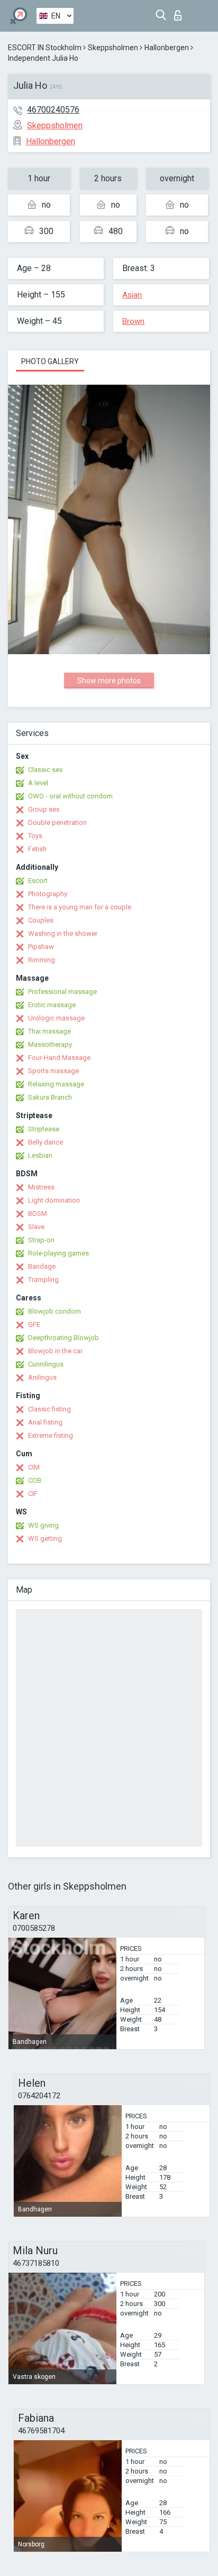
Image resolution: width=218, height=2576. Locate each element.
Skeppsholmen (113, 48)
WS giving (43, 1525)
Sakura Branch (50, 1097)
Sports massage (53, 1071)
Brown (133, 321)
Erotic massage (52, 1005)
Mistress (41, 1187)
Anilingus (42, 1377)
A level (38, 783)
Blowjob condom (54, 1311)
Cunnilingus (46, 1364)
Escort (38, 881)
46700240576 (53, 110)
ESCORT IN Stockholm (45, 48)
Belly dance (46, 1142)
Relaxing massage (56, 1084)
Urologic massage (56, 1018)
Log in (180, 12)
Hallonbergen (167, 48)
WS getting (45, 1538)
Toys (35, 836)
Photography (48, 894)
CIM (34, 1467)
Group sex (44, 809)
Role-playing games (58, 1253)
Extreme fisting (51, 1435)
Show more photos (109, 681)
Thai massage (49, 1031)
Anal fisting (45, 1422)
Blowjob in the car (55, 1351)
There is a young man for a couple (80, 907)
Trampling (43, 1280)
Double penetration (57, 822)
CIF (33, 1494)
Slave (36, 1227)
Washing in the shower (63, 933)
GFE (34, 1324)
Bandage (42, 1266)
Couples (41, 920)
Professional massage (62, 992)
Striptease (44, 1129)
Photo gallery (50, 361)
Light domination (54, 1200)
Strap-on (41, 1240)
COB (35, 1480)
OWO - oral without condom (70, 796)
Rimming (42, 960)
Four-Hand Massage (59, 1058)
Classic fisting (49, 1409)
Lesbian (40, 1155)
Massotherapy (50, 1044)
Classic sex (45, 770)
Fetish (37, 849)
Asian (132, 295)
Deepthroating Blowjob (63, 1338)
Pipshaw (41, 947)
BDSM (38, 1213)
